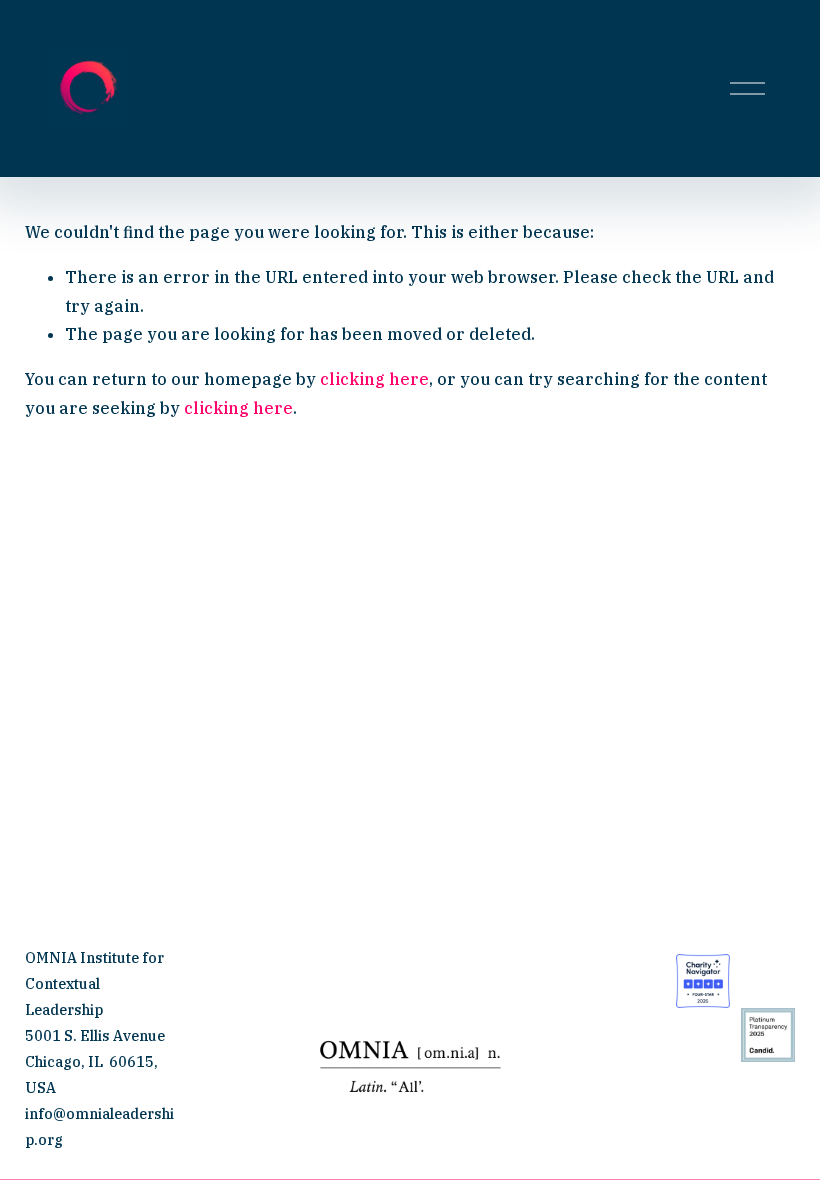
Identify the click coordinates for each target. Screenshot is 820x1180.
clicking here (374, 379)
